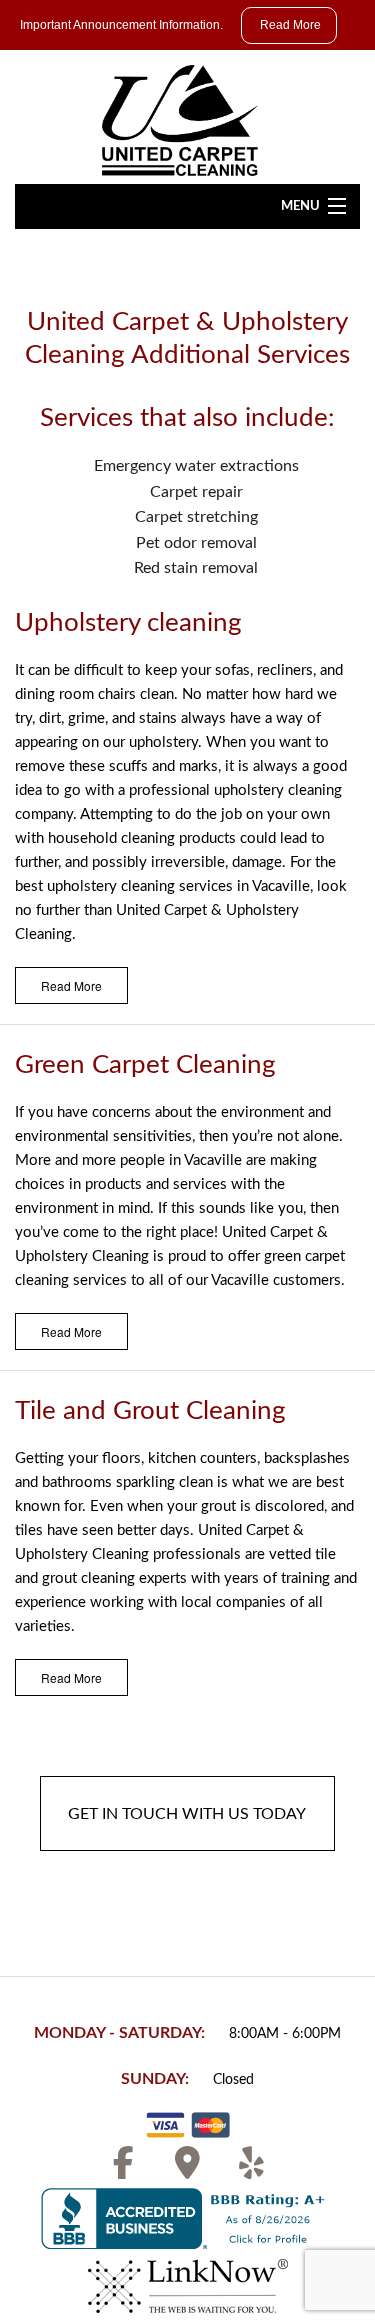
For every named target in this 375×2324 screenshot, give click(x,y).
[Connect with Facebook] (124, 2170)
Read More (71, 985)
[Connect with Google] (188, 2170)
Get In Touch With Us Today (187, 1814)
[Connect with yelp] (252, 2170)
